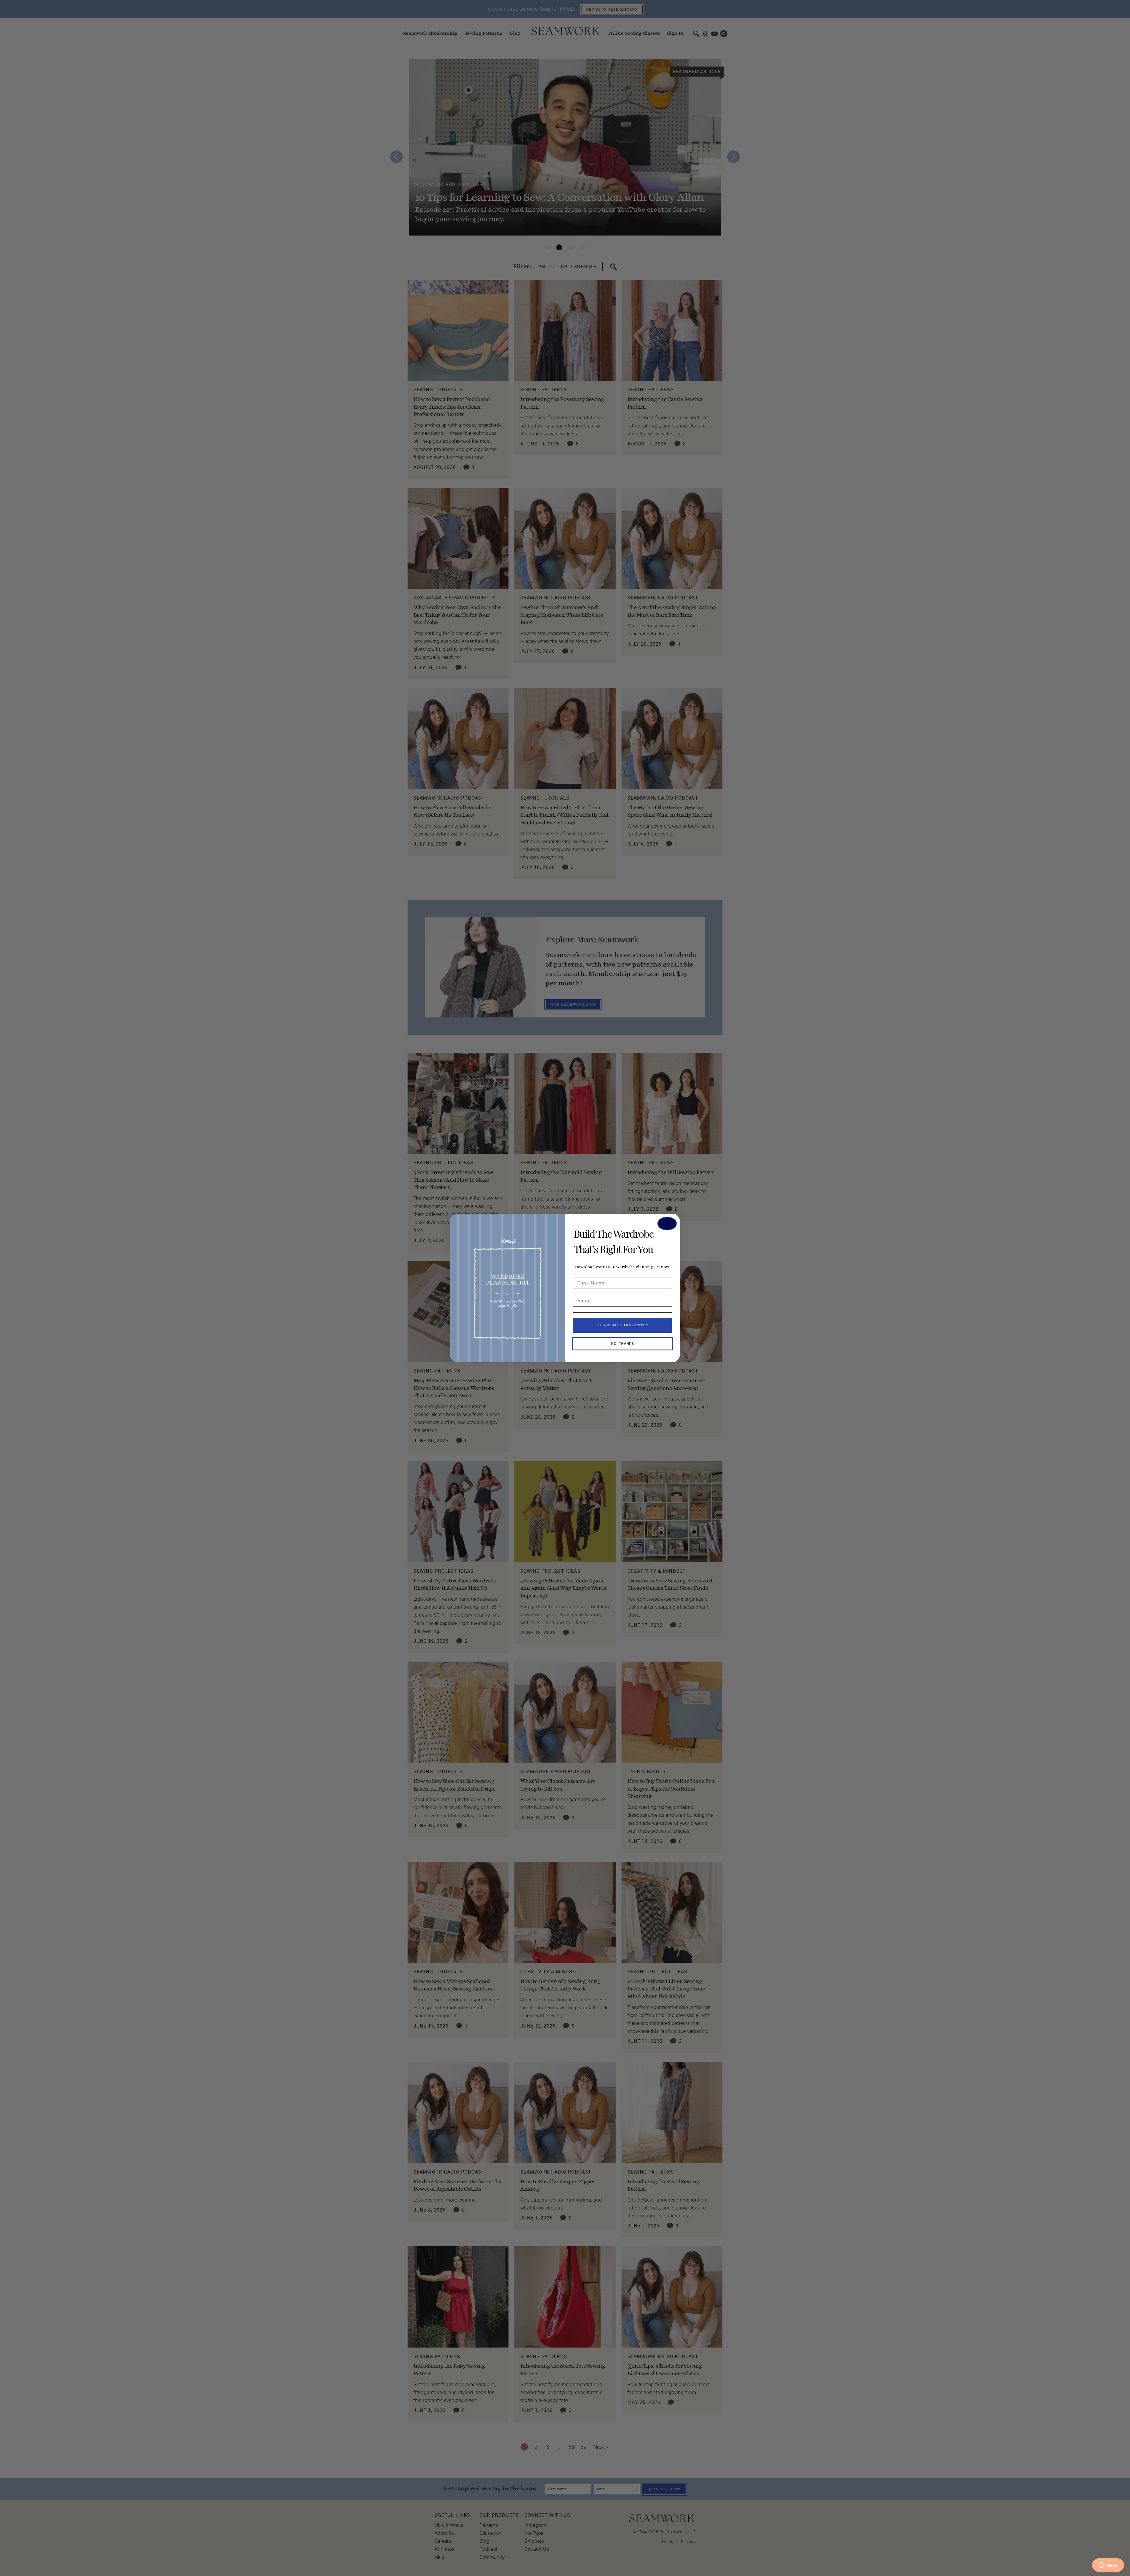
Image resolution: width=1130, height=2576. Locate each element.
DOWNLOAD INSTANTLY (623, 1325)
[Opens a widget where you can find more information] (1108, 2566)
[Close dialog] (667, 1224)
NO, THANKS (623, 1344)
